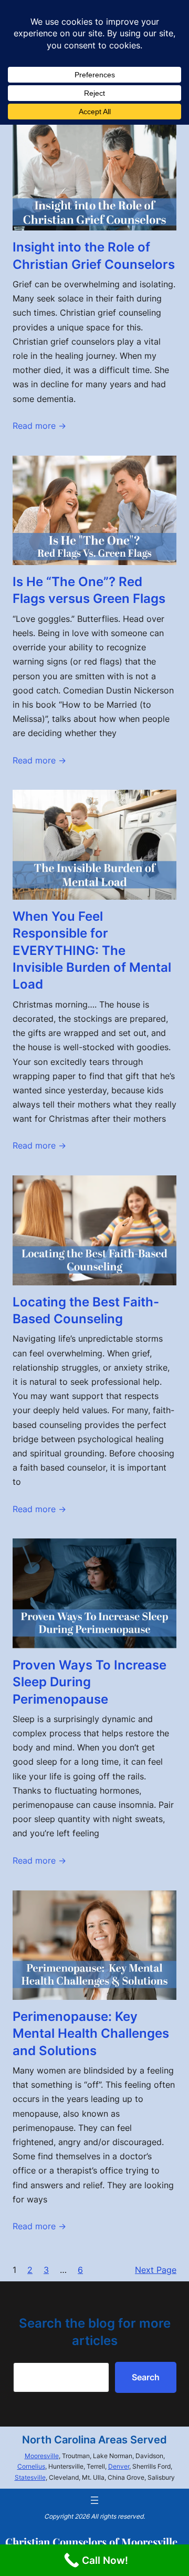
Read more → (39, 426)
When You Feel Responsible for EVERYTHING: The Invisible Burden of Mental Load (92, 950)
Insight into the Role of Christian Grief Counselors (94, 255)
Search (146, 2377)
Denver (119, 2466)
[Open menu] (94, 2500)
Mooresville (42, 2456)
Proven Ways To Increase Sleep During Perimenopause (90, 1682)
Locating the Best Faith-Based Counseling (86, 1310)
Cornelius (31, 2466)
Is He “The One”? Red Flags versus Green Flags (89, 590)
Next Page (156, 2270)
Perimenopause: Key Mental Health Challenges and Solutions (91, 2034)
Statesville (30, 2477)
